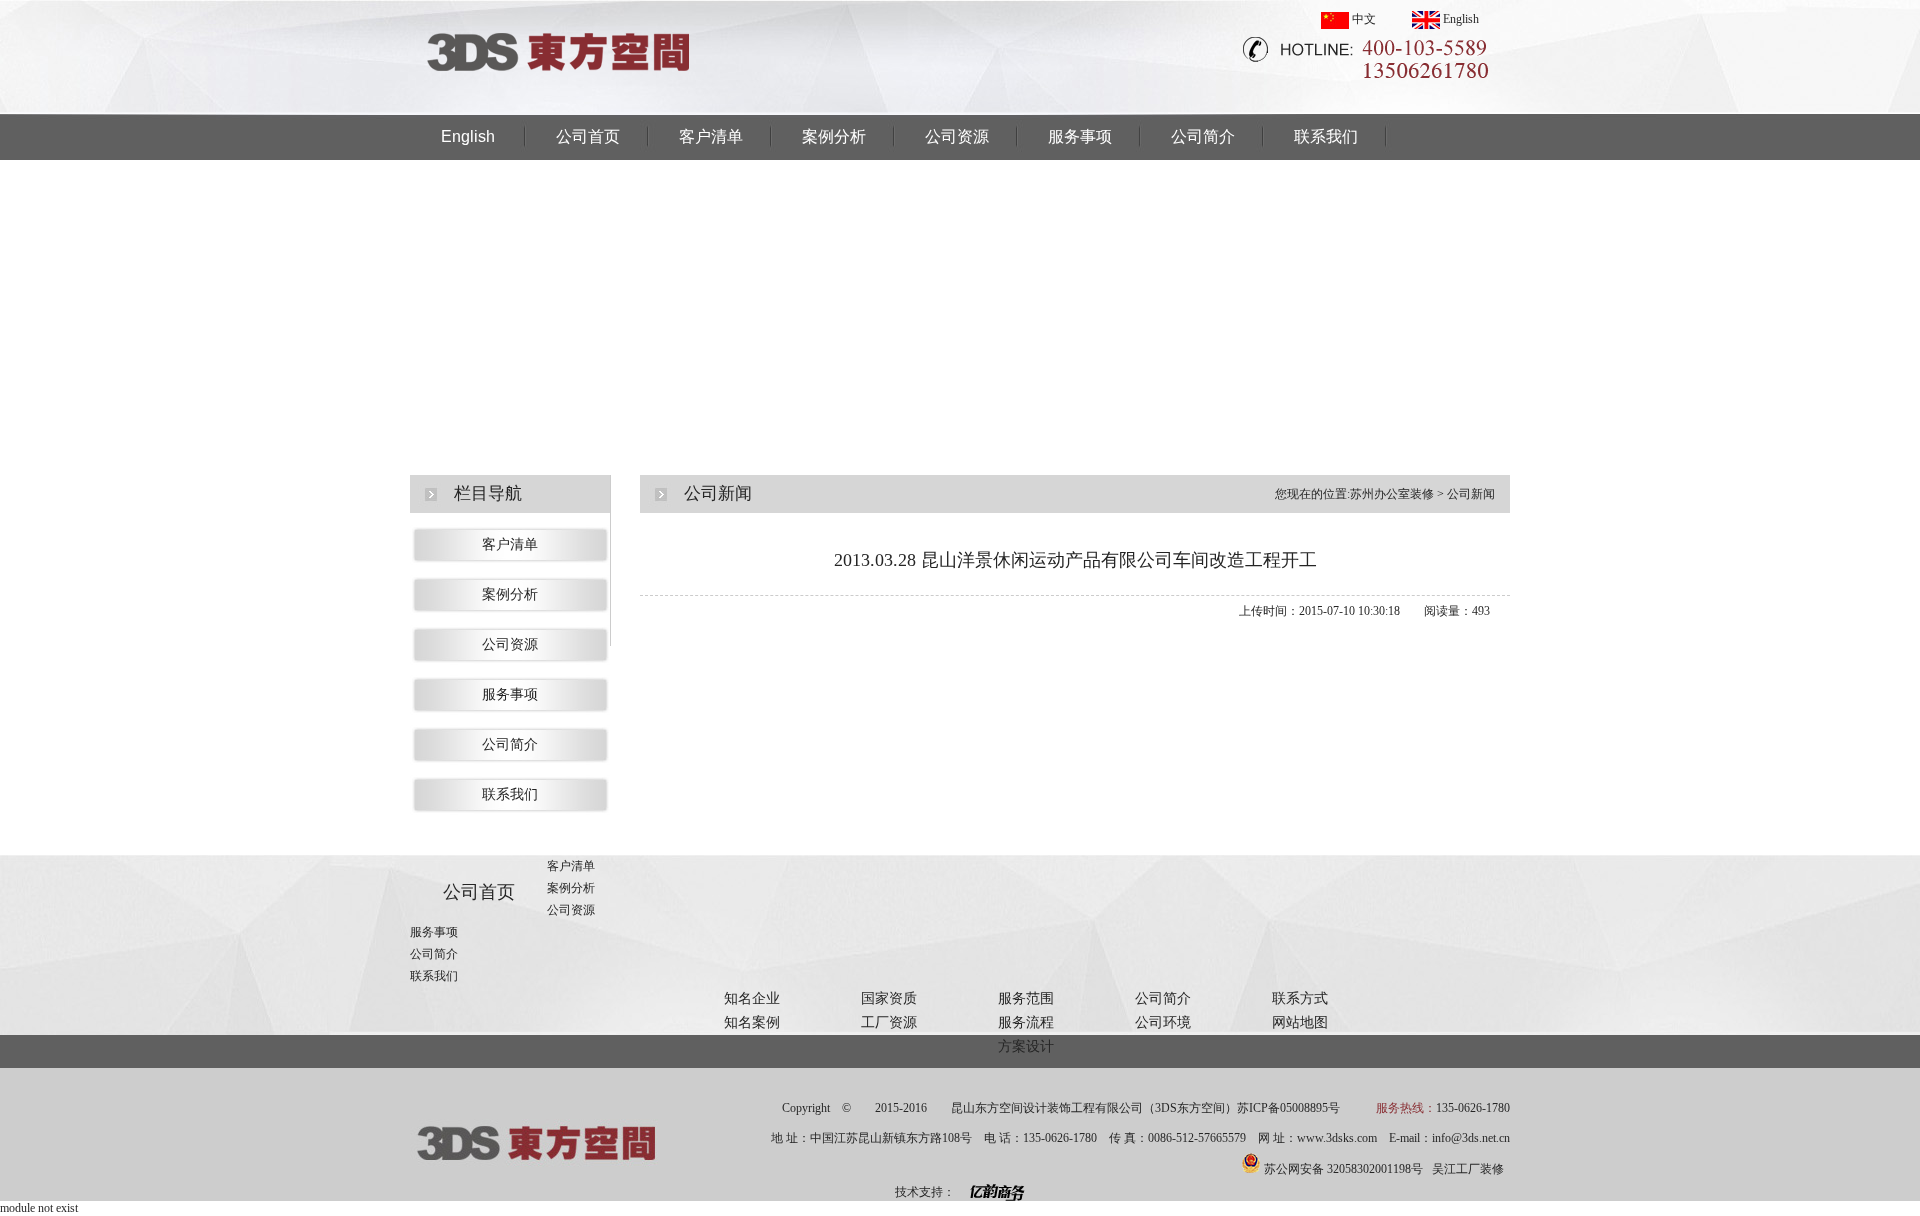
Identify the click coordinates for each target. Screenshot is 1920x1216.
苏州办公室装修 (1392, 494)
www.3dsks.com (1337, 1138)
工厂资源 (889, 1022)
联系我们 (1326, 136)
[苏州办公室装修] (560, 109)
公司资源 (957, 136)
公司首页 (588, 136)
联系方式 (1300, 998)
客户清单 (711, 136)
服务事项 (1080, 136)
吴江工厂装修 (1468, 1169)
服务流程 (1026, 1022)
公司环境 (1163, 1022)
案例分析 (834, 136)
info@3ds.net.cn (1471, 1138)
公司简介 (1203, 136)
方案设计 (1026, 1046)
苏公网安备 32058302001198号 (1343, 1169)
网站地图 (1300, 1022)
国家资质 (889, 998)
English (1459, 19)
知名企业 (752, 998)
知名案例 (752, 1022)
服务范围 (1026, 998)
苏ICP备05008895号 (1288, 1108)
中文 (1362, 19)
